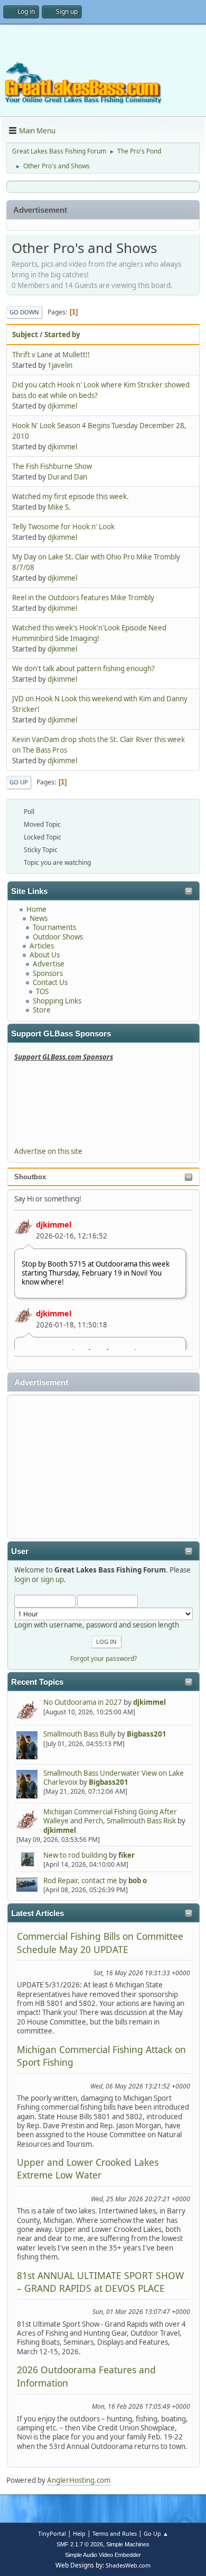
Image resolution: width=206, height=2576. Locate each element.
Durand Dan (67, 477)
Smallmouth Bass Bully (79, 1734)
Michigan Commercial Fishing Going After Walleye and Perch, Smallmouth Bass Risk (110, 1816)
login (22, 1579)
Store (42, 1010)
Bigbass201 (147, 1734)
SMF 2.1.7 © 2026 (80, 2544)
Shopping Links (57, 1001)
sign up (52, 1579)
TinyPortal (52, 2533)
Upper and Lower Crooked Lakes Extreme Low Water (88, 2168)
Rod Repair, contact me (80, 1881)
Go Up (19, 782)
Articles (42, 946)
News (39, 918)
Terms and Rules (115, 2533)
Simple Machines (128, 2544)
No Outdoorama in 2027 (83, 1702)
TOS (42, 991)
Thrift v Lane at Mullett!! (51, 355)
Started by (62, 335)
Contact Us (50, 982)
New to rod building (75, 1855)
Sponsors (48, 973)
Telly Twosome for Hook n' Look (63, 527)
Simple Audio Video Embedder (103, 2555)
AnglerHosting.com (79, 2480)
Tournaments (54, 927)
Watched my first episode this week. (71, 496)
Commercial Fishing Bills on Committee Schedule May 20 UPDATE (100, 1942)
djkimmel (54, 1224)
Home (36, 909)
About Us (45, 955)
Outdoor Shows (58, 937)
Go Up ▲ (156, 2533)
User (20, 1551)
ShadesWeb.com (128, 2565)
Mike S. (59, 507)
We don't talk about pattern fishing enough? (83, 668)
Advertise (49, 964)
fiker (127, 1855)
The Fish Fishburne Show (52, 466)
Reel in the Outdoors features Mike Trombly (83, 598)
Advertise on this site (48, 1151)
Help (79, 2533)
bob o (138, 1881)
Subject (25, 335)
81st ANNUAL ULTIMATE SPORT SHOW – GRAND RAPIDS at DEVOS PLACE (100, 2282)
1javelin (60, 365)
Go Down (24, 312)
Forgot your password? (104, 1658)
